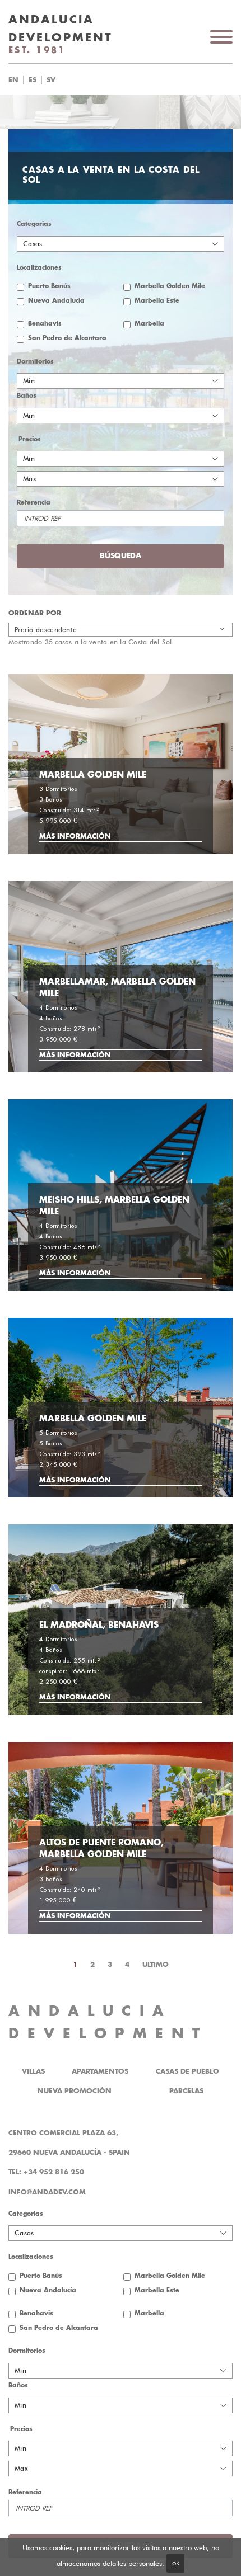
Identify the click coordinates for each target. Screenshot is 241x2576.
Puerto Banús (49, 286)
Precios (30, 439)
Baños (27, 396)
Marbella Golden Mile (170, 286)
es (33, 80)
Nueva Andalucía (56, 301)
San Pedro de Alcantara (67, 338)
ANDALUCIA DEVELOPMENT (108, 2022)
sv (51, 80)
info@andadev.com (47, 2192)
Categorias (34, 224)
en (13, 80)
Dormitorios (35, 362)
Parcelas (186, 2091)
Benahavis (45, 324)
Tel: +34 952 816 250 (46, 2172)
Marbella (149, 324)
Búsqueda (140, 80)
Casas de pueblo (187, 2071)
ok (176, 2563)
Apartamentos (100, 2071)
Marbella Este (157, 301)
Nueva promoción (75, 2091)
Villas (33, 2071)
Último (156, 1965)
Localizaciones (39, 268)
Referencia (34, 503)
